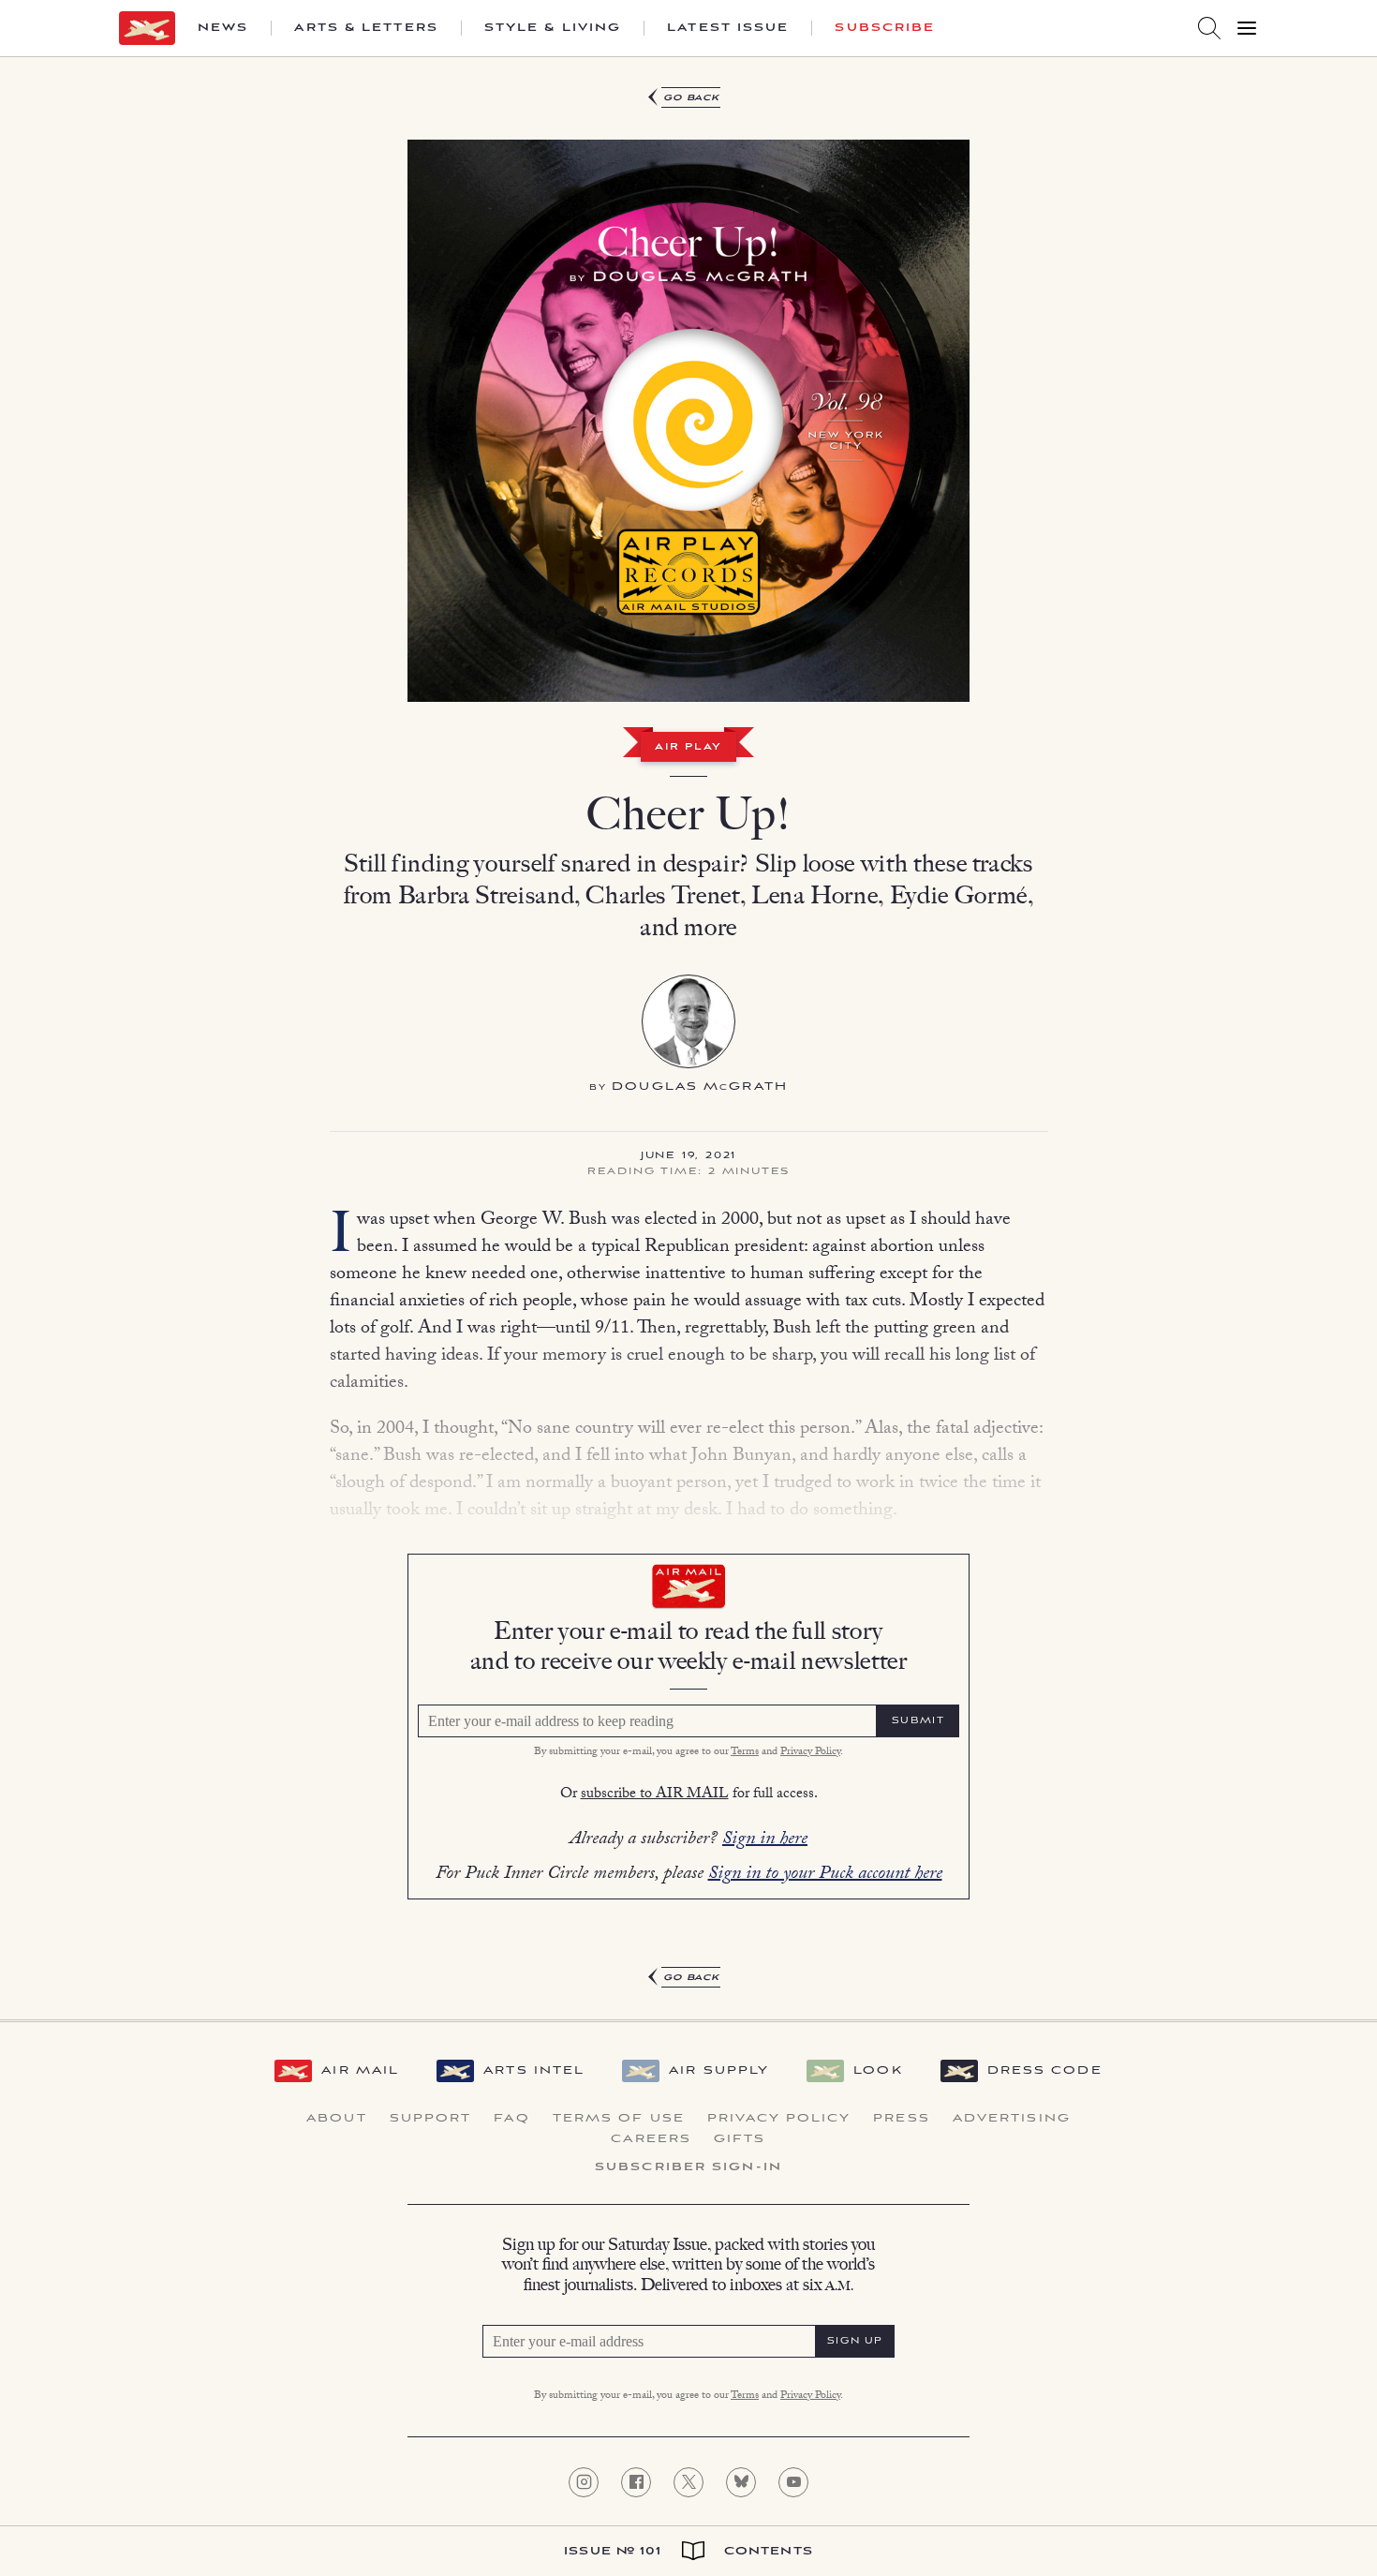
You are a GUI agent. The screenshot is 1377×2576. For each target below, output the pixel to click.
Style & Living (553, 28)
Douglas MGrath (700, 1087)
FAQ (511, 2119)
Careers (651, 2139)
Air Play (688, 748)
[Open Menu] (1247, 28)
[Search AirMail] (1209, 28)
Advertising (1012, 2119)
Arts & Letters (366, 28)
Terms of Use (619, 2119)
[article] (688, 1038)
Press (902, 2119)
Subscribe (885, 28)
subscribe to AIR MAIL (655, 1795)
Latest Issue (728, 28)
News (223, 28)
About (337, 2119)
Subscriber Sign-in (688, 2167)
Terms (745, 1752)
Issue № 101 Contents (688, 2551)
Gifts (740, 2139)
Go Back (692, 98)
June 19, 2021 (688, 1156)
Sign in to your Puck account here (825, 1875)
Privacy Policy (810, 1752)
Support (431, 2119)
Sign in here (765, 1840)
